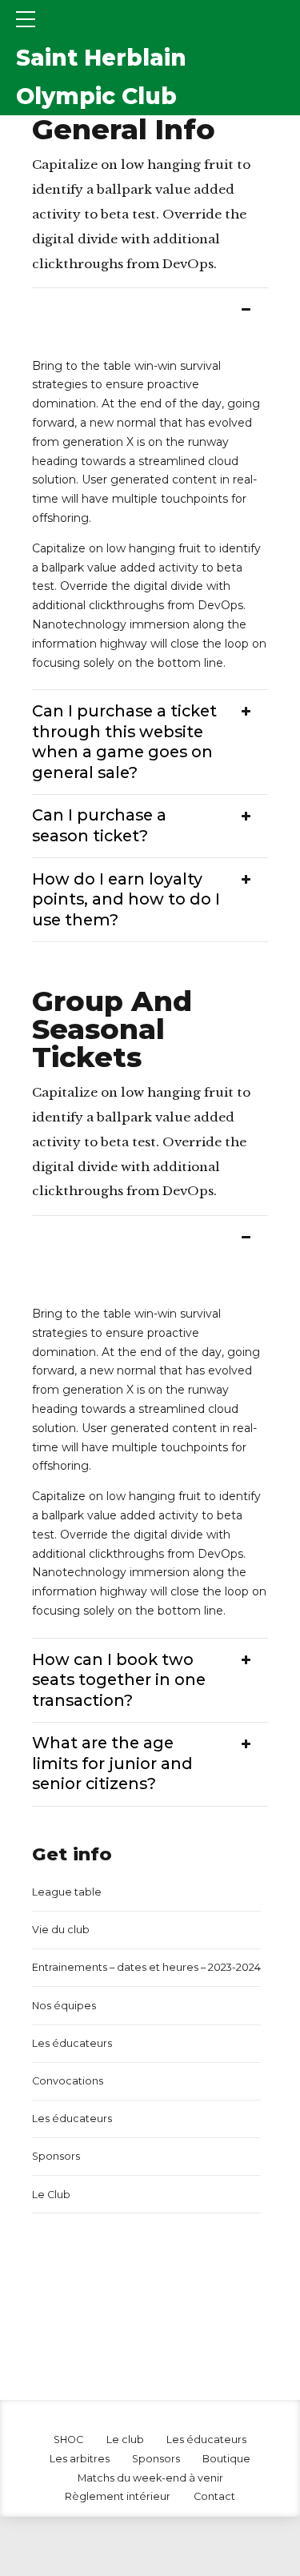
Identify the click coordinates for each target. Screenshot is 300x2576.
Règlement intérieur (118, 2496)
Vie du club (61, 1930)
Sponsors (56, 2156)
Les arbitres (80, 2459)
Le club (125, 2440)
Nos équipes (64, 2006)
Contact (214, 2496)
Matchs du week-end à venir (150, 2478)
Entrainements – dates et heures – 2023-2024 (146, 1967)
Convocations (68, 2081)
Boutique (226, 2459)
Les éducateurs (72, 2043)
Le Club (51, 2195)
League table (67, 1892)
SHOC (68, 2440)
